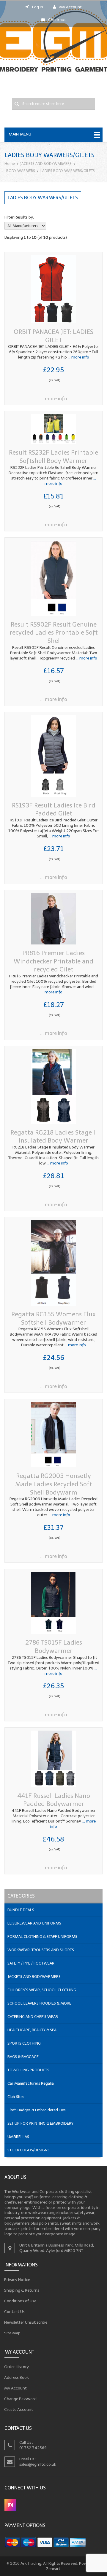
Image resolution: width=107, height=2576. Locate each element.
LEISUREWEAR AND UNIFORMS (34, 1923)
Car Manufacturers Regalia (31, 2083)
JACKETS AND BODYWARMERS (46, 164)
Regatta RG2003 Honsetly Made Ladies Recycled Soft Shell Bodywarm (54, 1484)
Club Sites (16, 2097)
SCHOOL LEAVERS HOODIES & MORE (39, 2003)
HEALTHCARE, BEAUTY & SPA (32, 2030)
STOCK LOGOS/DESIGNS (29, 2150)
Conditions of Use (20, 2301)
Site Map (12, 2333)
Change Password (21, 2399)
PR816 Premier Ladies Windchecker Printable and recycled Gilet (53, 961)
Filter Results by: (19, 217)
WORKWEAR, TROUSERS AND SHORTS (41, 1950)
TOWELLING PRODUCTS (28, 2070)
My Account (70, 7)
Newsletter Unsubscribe (26, 2322)
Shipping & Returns (22, 2290)
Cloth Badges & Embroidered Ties (37, 2110)
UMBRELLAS (18, 2137)
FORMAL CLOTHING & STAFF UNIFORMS (42, 1937)
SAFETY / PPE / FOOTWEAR (31, 1963)
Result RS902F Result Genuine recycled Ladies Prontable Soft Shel (54, 633)
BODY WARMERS (21, 171)
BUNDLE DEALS (21, 1910)
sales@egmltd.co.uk (38, 2464)
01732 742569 (33, 2448)
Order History (17, 2366)
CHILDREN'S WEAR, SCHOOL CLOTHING (42, 1990)
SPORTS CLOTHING (24, 2043)
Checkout (57, 20)
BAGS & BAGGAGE (23, 2057)
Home (10, 164)
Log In (38, 7)
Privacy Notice (17, 2280)
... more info (78, 357)
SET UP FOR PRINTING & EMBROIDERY (40, 2123)
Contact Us (15, 2312)
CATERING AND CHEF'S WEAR (33, 2017)
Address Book (17, 2377)
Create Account (19, 2409)
